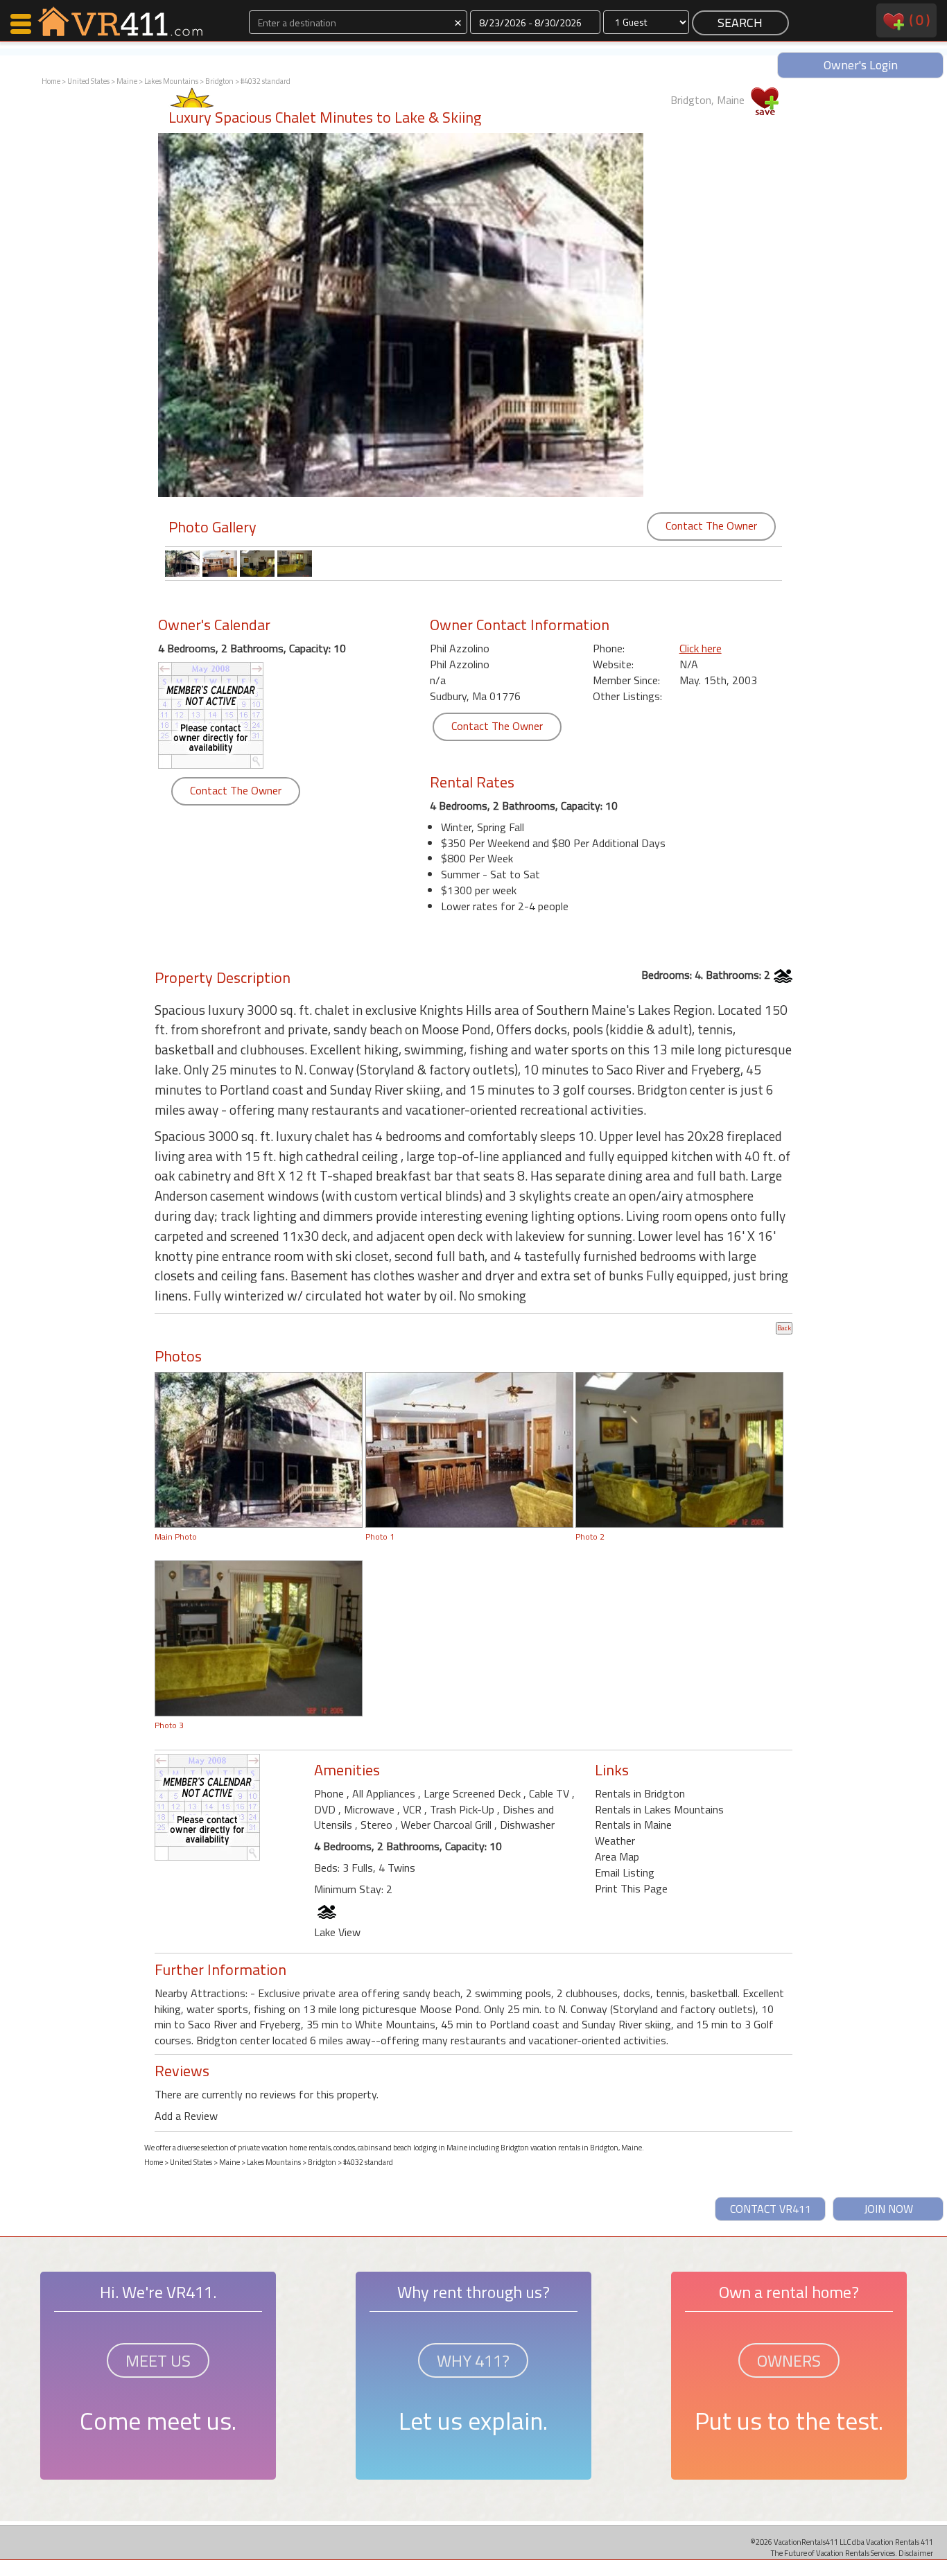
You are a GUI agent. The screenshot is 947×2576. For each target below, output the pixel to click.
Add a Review (186, 2116)
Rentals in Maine (633, 1825)
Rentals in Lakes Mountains (659, 1809)
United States (88, 81)
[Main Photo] (259, 1449)
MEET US (158, 2360)
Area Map (617, 1856)
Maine (127, 81)
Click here (701, 648)
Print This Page (631, 1888)
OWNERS (789, 2360)
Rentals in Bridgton (640, 1793)
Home (51, 81)
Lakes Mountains (171, 81)
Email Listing (625, 1872)
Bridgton (219, 81)
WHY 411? (473, 2360)
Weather (615, 1840)
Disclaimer (916, 2553)
